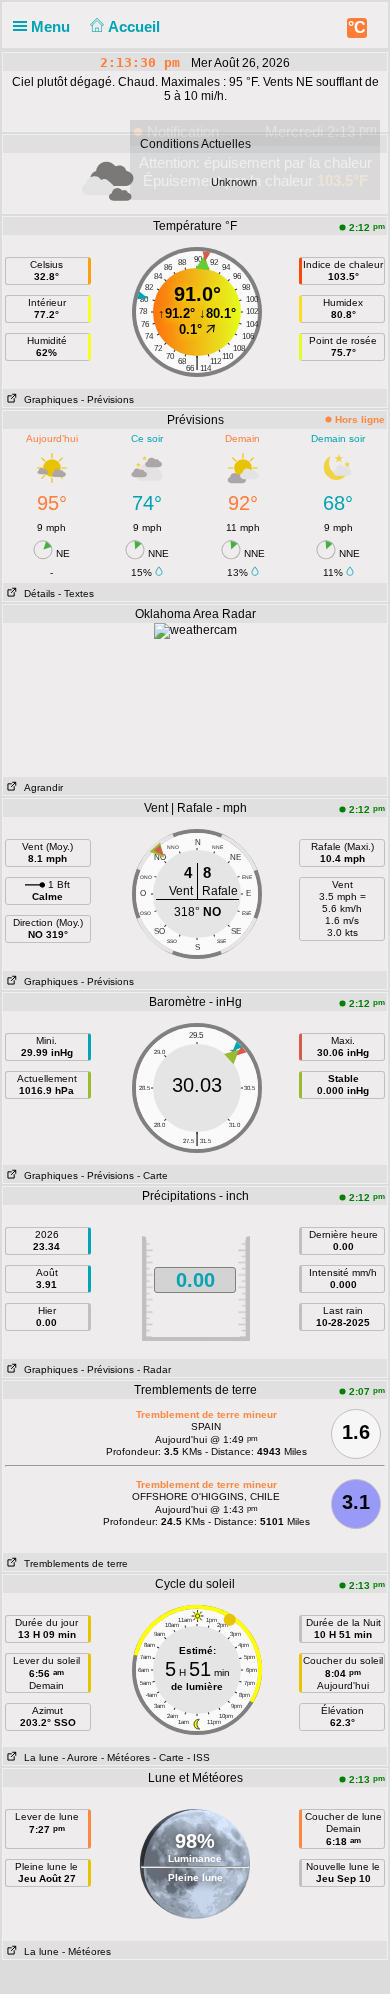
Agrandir (40, 787)
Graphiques (48, 399)
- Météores (125, 1757)
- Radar (154, 1369)
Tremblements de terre (73, 1563)
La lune (38, 1757)
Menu (52, 26)
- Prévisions (107, 399)
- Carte (152, 1175)
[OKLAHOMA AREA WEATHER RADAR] (195, 630)
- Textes (76, 593)
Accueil (136, 26)
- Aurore (80, 1757)
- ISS (198, 1757)
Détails (36, 593)
